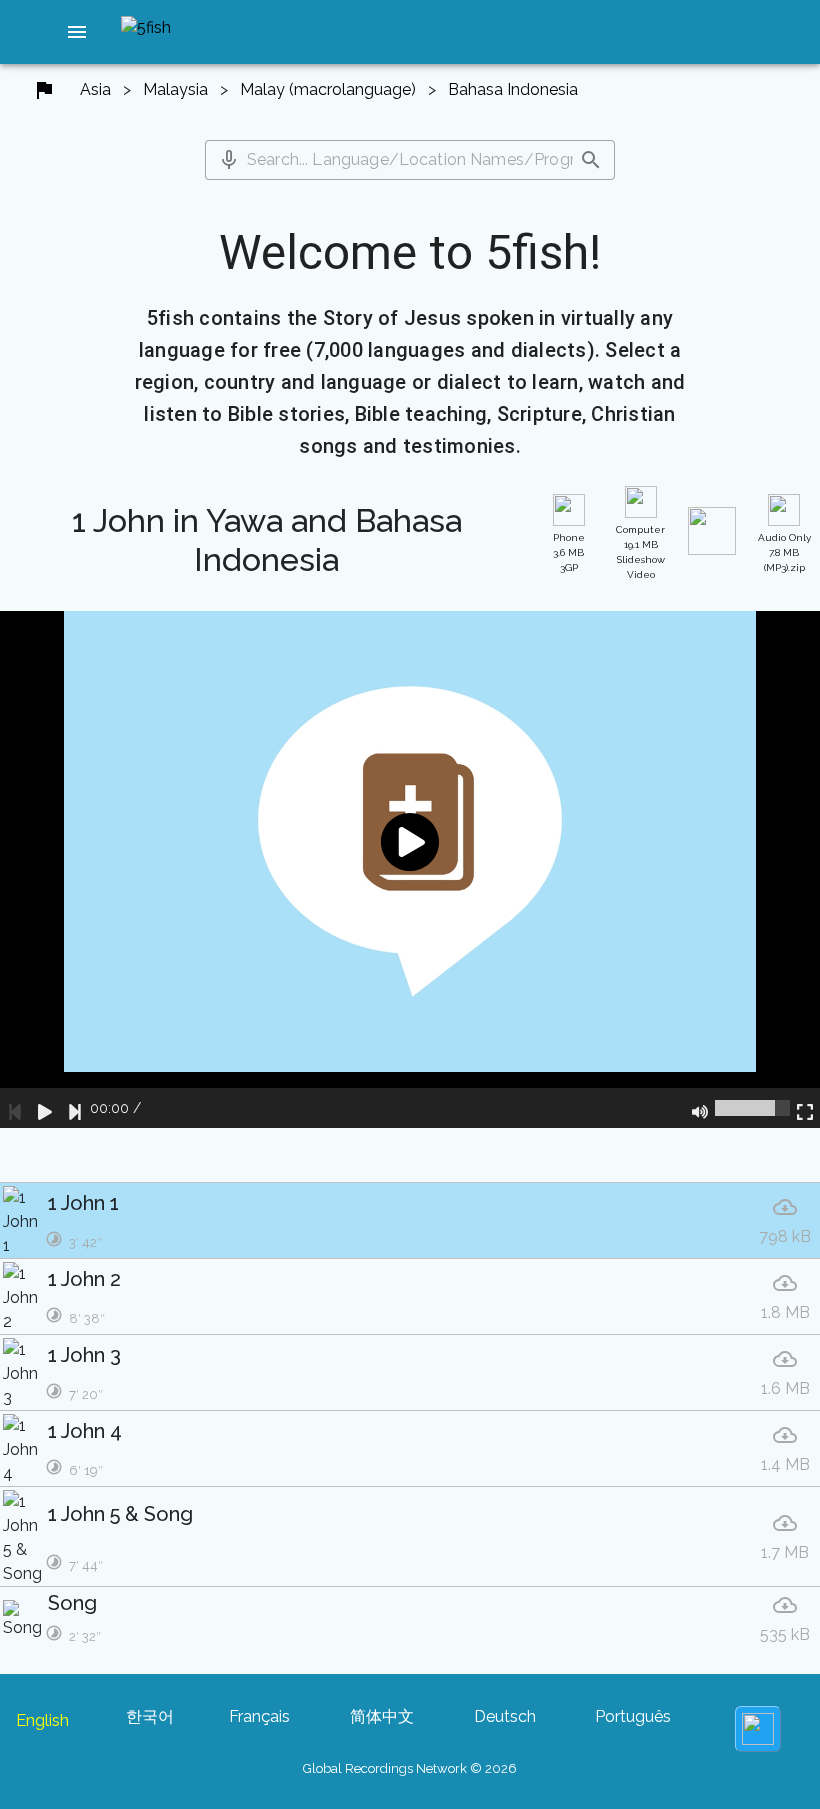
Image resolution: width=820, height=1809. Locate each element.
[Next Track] (75, 1108)
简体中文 (382, 1716)
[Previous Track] (15, 1108)
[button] (77, 32)
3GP (569, 552)
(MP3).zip (784, 552)
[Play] (45, 1108)
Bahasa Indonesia (513, 89)
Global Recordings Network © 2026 (410, 1768)
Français (259, 1716)
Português (633, 1716)
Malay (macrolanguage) (328, 89)
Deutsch (505, 1716)
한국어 (150, 1716)
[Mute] (700, 1108)
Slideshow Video (640, 552)
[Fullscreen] (805, 1108)
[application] (410, 869)
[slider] (752, 1108)
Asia (95, 89)
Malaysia (175, 89)
